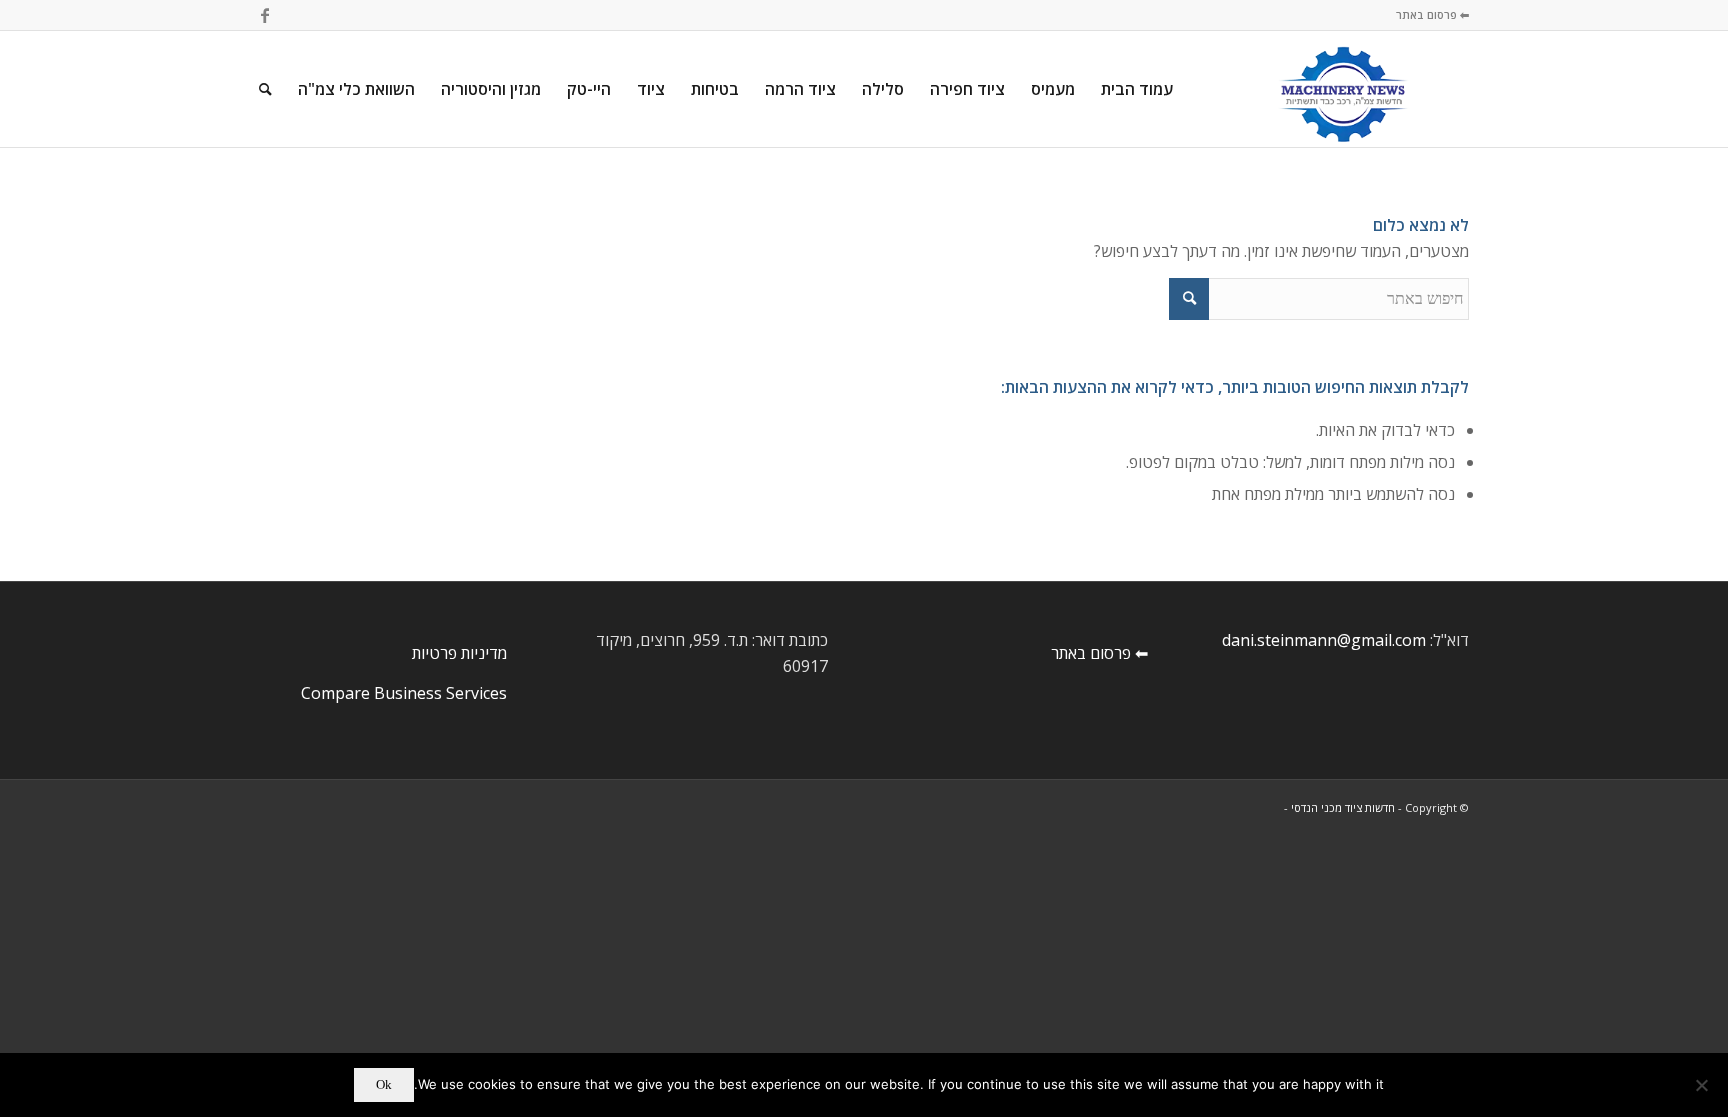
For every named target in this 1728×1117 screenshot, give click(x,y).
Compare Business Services (404, 693)
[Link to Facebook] (265, 15)
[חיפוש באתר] (265, 89)
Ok (384, 1084)
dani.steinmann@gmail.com (1324, 640)
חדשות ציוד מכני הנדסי (1343, 807)
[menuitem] (1137, 89)
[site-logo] (1343, 89)
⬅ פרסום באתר (1432, 14)
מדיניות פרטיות (459, 653)
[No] (1703, 1085)
